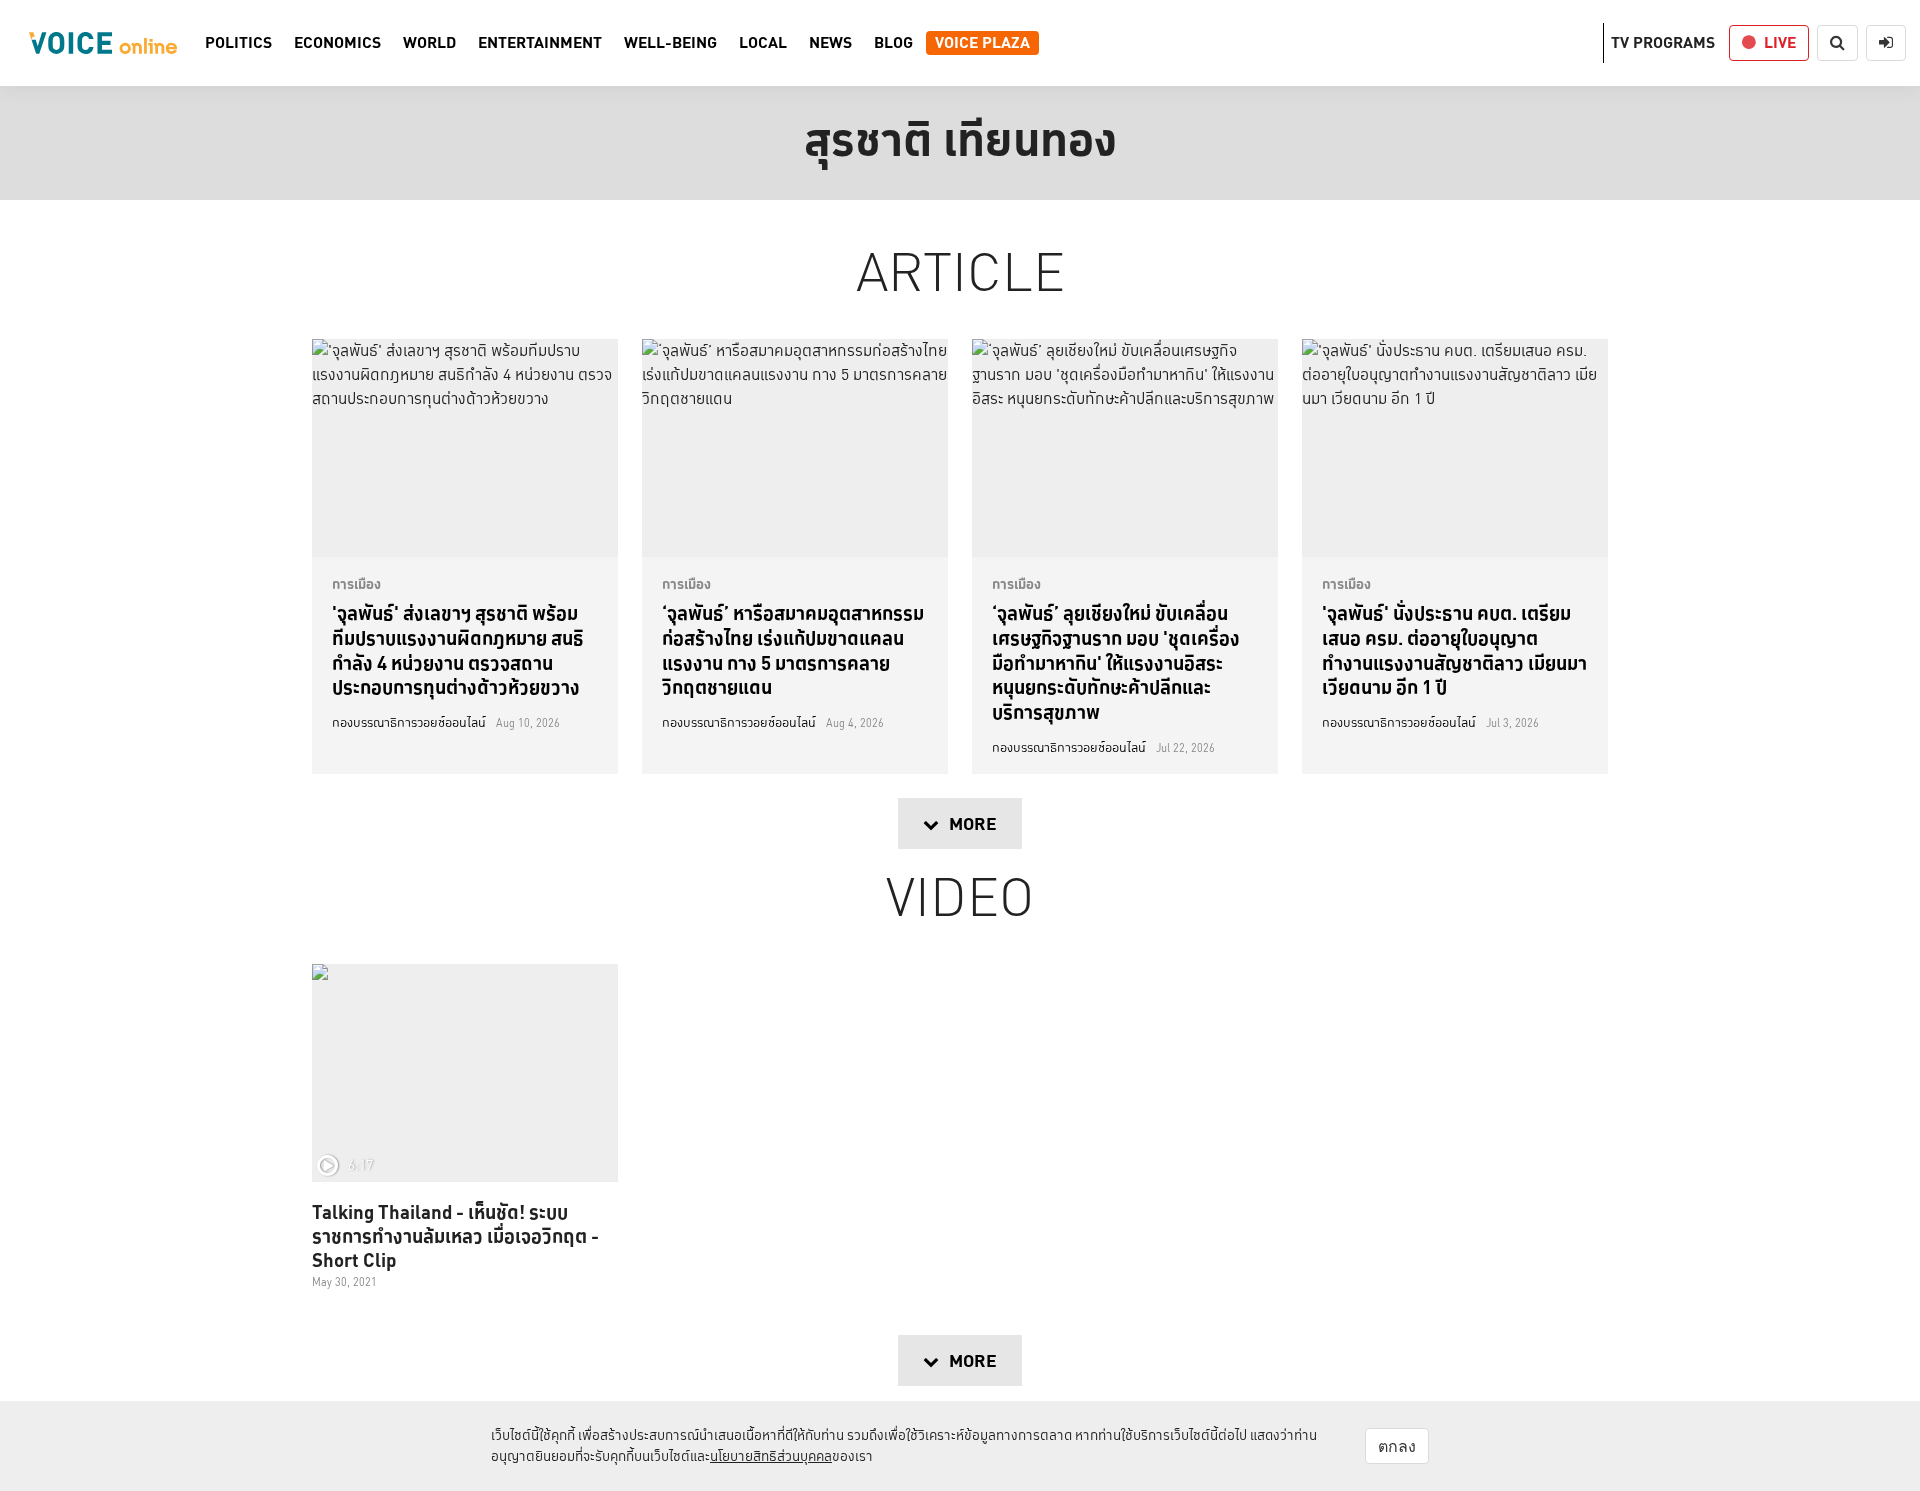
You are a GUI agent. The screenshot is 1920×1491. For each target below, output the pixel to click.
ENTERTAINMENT (540, 43)
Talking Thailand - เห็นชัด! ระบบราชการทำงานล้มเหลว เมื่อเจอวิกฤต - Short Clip (455, 1236)
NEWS (830, 43)
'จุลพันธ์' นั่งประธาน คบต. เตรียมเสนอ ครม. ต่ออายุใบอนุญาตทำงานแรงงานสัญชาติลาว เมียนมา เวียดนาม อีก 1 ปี (1454, 650)
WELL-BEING (670, 43)
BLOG (893, 43)
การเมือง (356, 584)
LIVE (1780, 42)
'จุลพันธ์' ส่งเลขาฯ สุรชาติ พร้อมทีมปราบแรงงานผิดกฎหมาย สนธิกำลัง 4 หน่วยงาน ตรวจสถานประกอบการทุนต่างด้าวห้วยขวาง (458, 650)
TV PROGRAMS (1663, 42)
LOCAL (763, 43)
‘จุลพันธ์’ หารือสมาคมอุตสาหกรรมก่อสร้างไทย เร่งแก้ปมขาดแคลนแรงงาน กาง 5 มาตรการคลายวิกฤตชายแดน (793, 650)
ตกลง (1397, 1446)
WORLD (429, 43)
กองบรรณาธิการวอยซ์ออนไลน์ (409, 723)
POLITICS (238, 43)
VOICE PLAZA (982, 43)
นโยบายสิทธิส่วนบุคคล (771, 1456)
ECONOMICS (337, 43)
